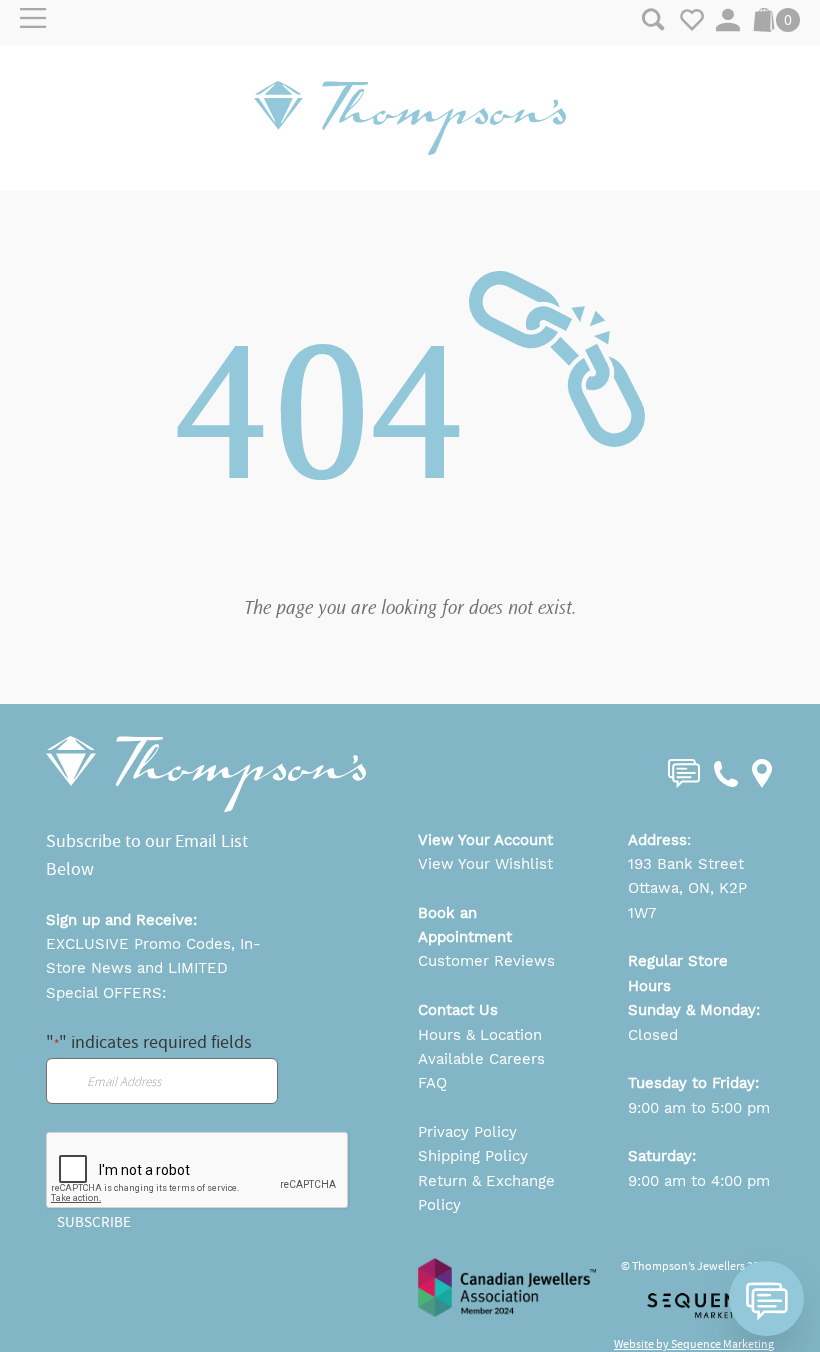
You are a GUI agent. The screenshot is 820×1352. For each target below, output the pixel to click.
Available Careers (481, 1059)
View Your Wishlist (485, 864)
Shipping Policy (473, 1156)
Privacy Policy (467, 1132)
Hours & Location (480, 1035)
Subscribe (94, 1222)
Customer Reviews (486, 961)
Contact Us (458, 1010)
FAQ (432, 1083)
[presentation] (198, 1171)
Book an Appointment (465, 925)
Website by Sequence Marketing (694, 1344)
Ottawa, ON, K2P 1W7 (687, 900)
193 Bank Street (686, 864)
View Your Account (485, 840)
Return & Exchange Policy (486, 1193)
